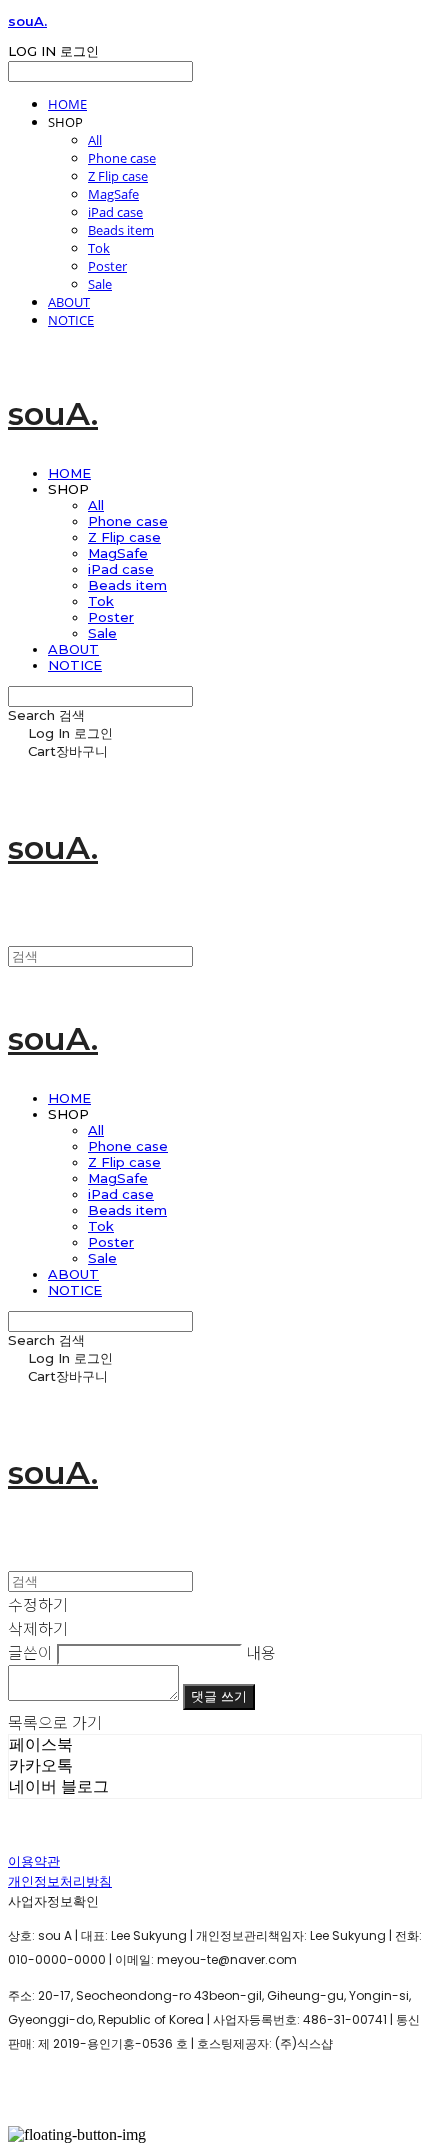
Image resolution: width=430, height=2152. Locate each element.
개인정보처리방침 (60, 1881)
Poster (107, 266)
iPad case (115, 212)
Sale (100, 284)
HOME (67, 104)
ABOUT (69, 302)
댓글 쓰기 (219, 1696)
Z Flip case (118, 176)
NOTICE (71, 320)
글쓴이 (30, 1652)
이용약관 (34, 1861)
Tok (99, 248)
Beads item (121, 230)
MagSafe (113, 194)
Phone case (122, 158)
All (95, 140)
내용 (261, 1652)
